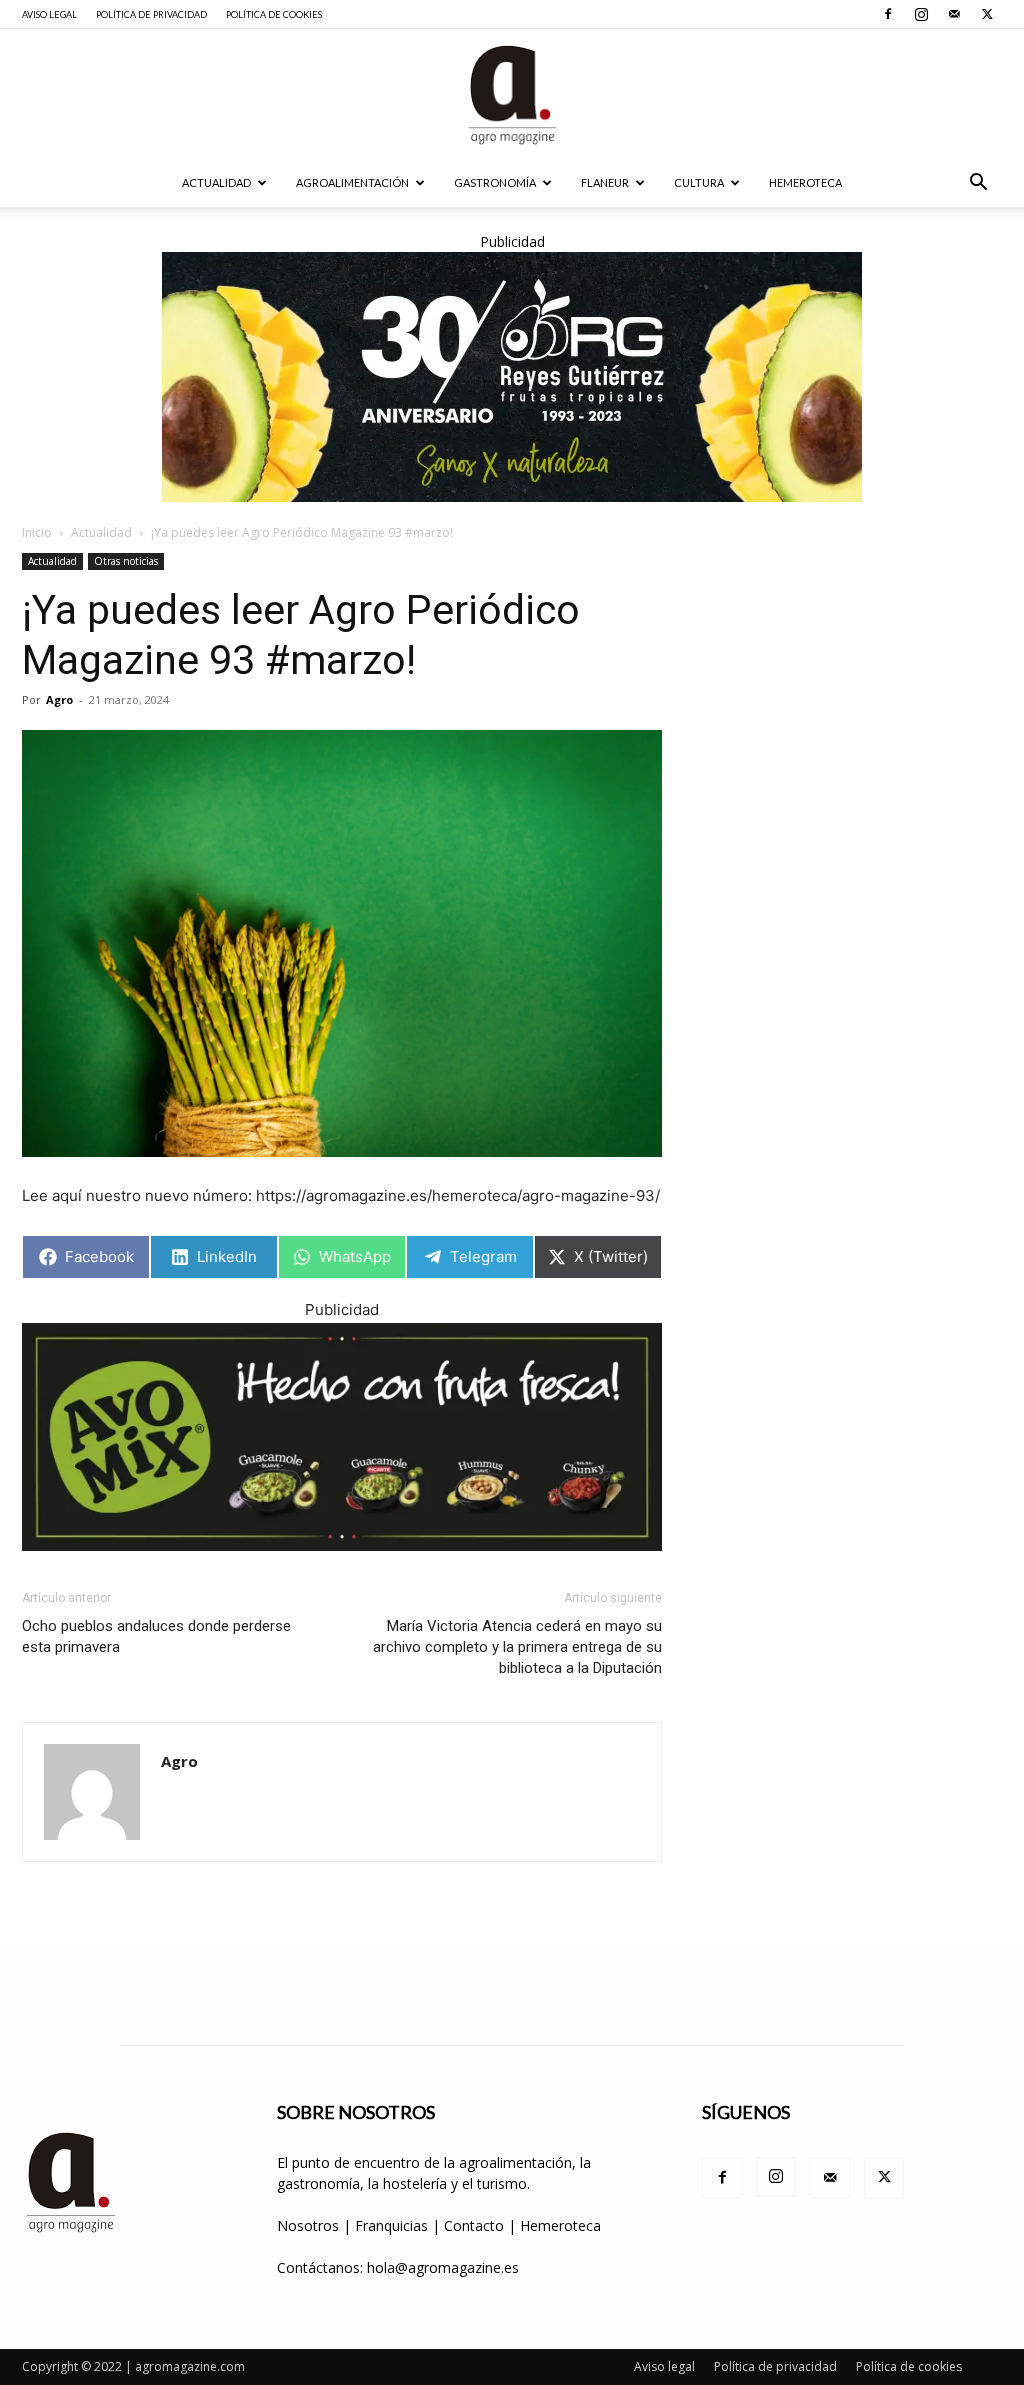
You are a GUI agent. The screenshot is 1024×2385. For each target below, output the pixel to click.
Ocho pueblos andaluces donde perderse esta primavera (156, 1636)
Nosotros (308, 2225)
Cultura (699, 182)
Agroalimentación (352, 182)
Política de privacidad (151, 14)
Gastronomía (495, 182)
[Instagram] (921, 14)
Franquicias (391, 2225)
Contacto (476, 2225)
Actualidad (216, 182)
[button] (978, 184)
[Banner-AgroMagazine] (512, 377)
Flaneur (605, 182)
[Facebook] (888, 14)
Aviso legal (49, 14)
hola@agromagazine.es (443, 2267)
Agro (59, 699)
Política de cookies (274, 14)
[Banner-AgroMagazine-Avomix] (342, 1437)
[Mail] (954, 14)
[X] (987, 14)
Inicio (37, 532)
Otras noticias (126, 561)
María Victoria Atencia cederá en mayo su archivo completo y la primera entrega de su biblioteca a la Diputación (517, 1647)
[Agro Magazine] (512, 95)
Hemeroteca (805, 182)
